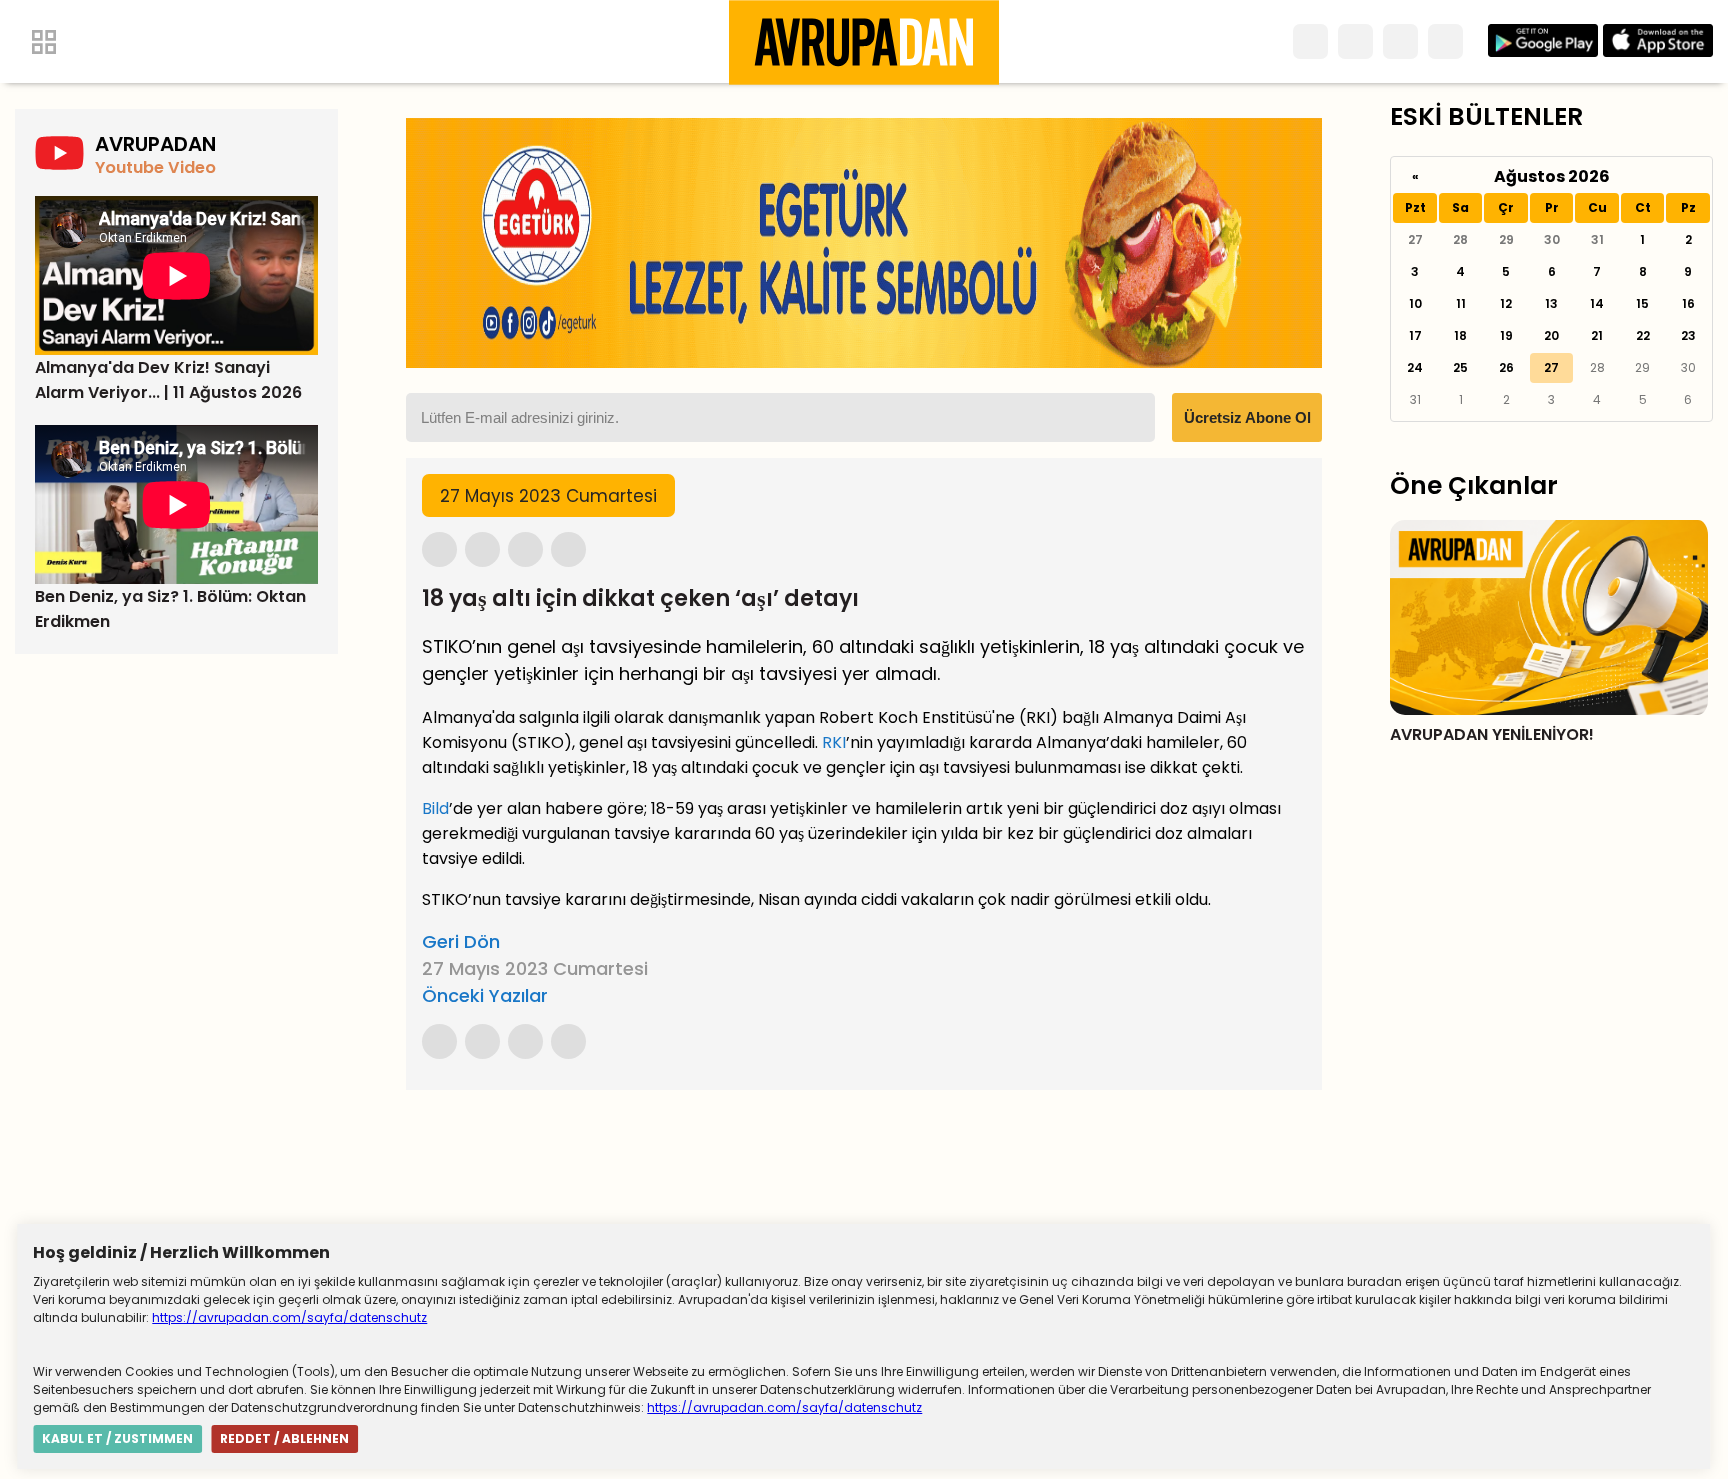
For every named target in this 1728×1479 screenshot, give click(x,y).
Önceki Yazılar (485, 995)
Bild (435, 808)
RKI (834, 742)
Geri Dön (461, 941)
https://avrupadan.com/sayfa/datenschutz (289, 1317)
